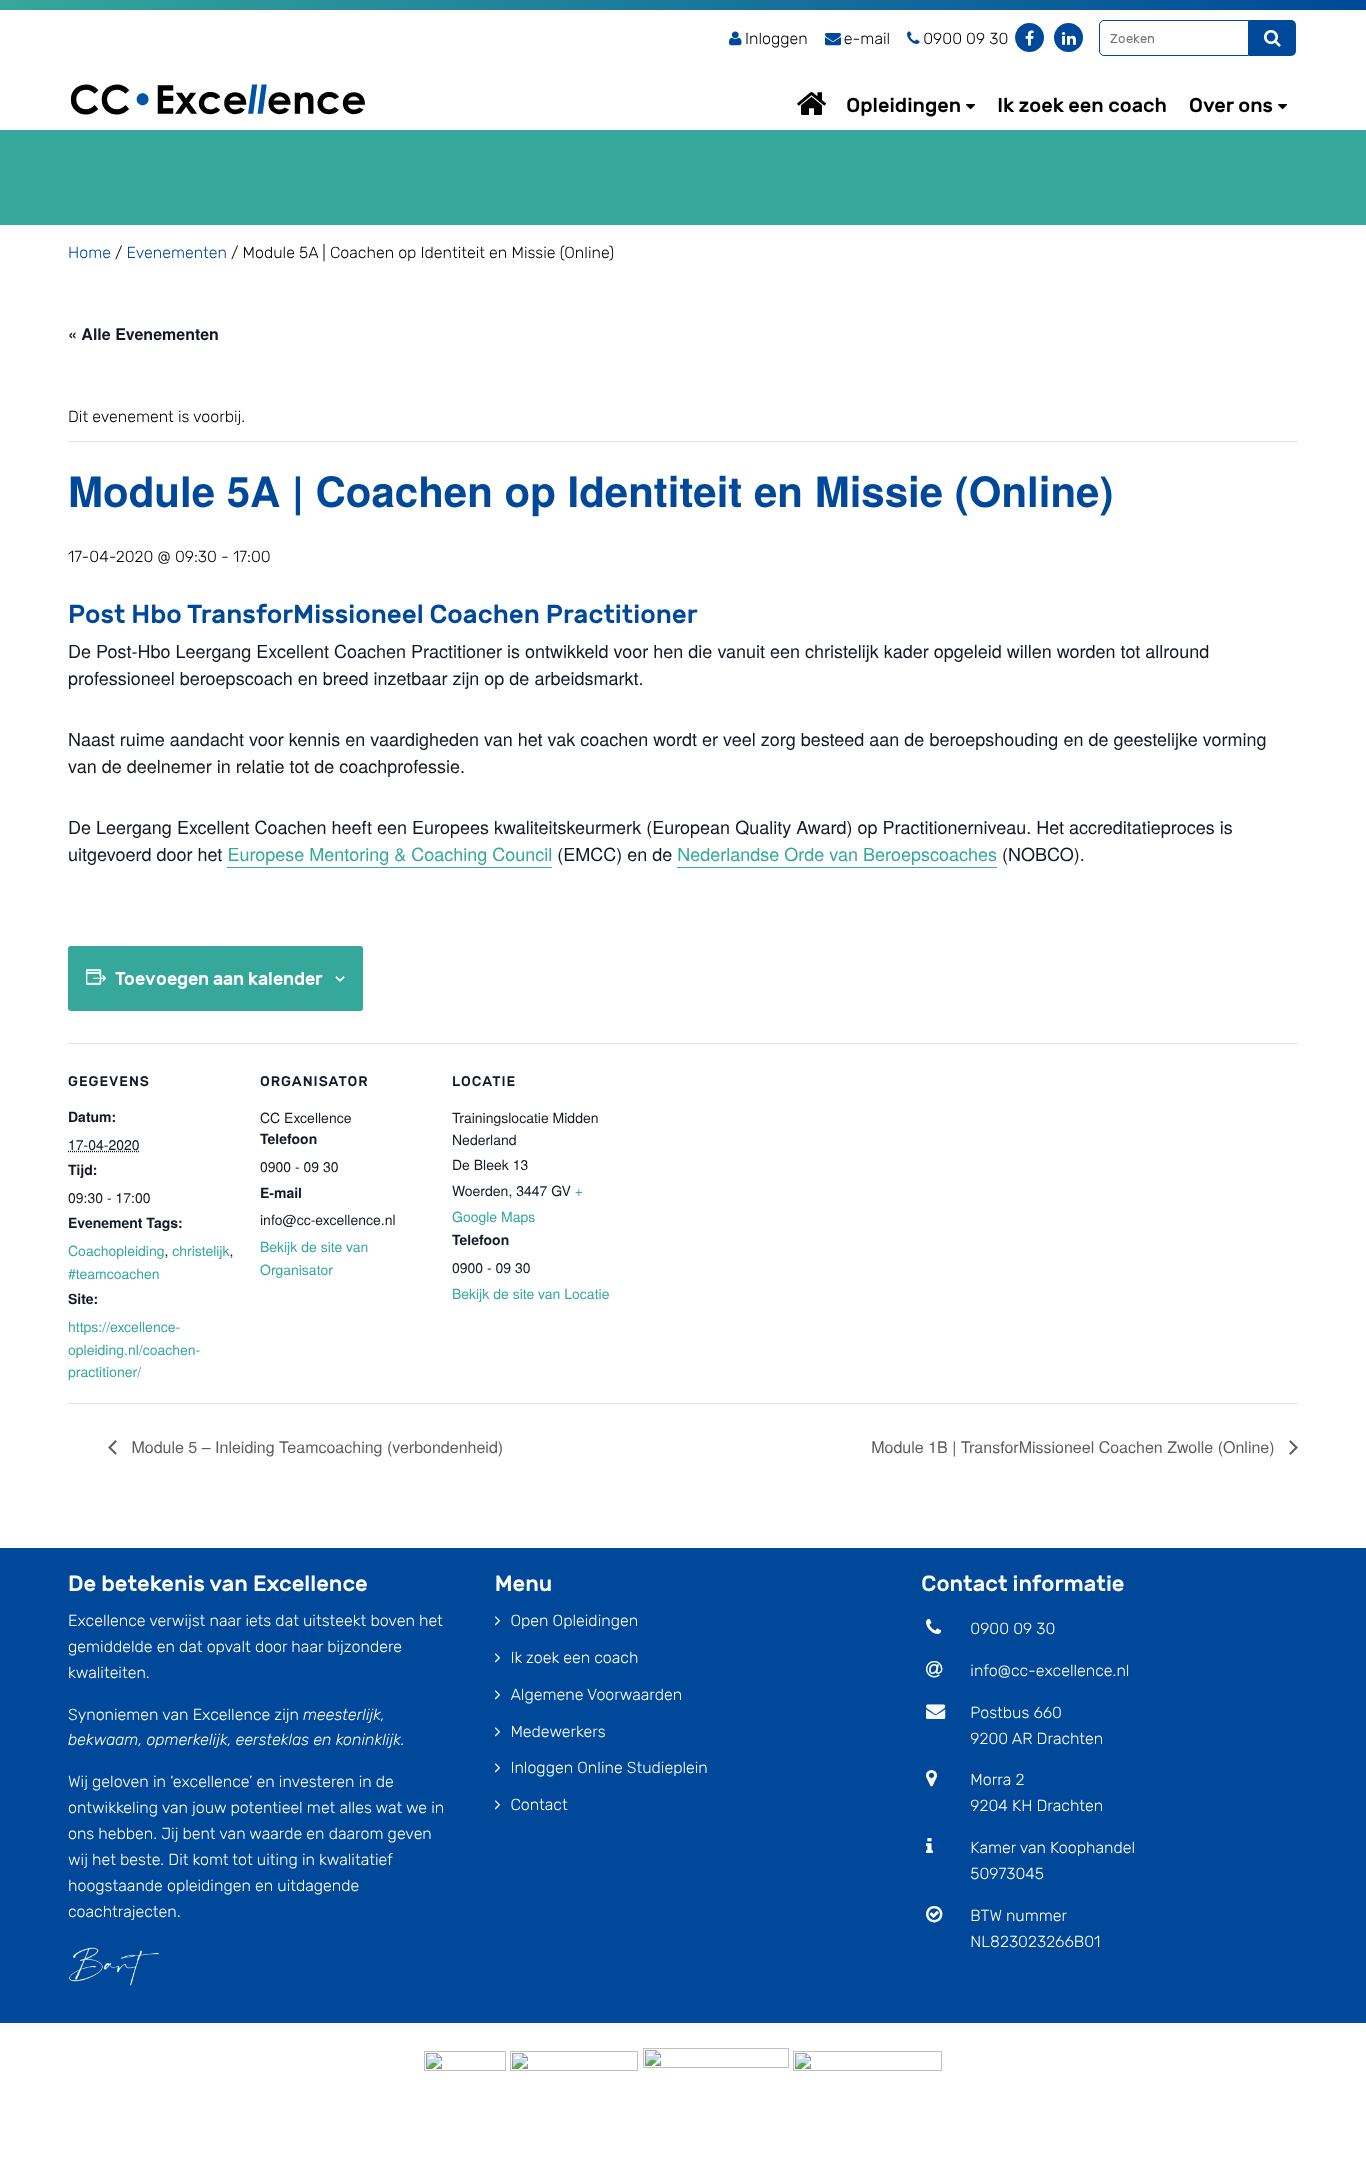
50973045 (1007, 1873)
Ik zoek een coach (1082, 105)
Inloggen (776, 38)
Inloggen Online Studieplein (608, 1767)
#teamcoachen (114, 1273)
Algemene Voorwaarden (596, 1694)
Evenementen (177, 252)
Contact (538, 1804)
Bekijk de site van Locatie (530, 1293)
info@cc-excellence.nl (1049, 1670)
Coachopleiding (116, 1250)
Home (830, 103)
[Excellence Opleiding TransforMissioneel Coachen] (218, 75)
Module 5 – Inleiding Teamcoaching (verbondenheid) (315, 1446)
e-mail (867, 38)
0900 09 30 (1012, 1628)
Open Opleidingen (574, 1620)
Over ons (1231, 105)
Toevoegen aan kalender (219, 979)
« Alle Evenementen (143, 333)
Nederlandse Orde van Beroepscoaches (837, 854)
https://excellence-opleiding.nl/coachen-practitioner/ (134, 1348)
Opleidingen (903, 105)
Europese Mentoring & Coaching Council (389, 854)
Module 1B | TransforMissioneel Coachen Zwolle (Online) (1075, 1446)
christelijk (200, 1250)
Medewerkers (557, 1731)
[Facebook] (1029, 37)
